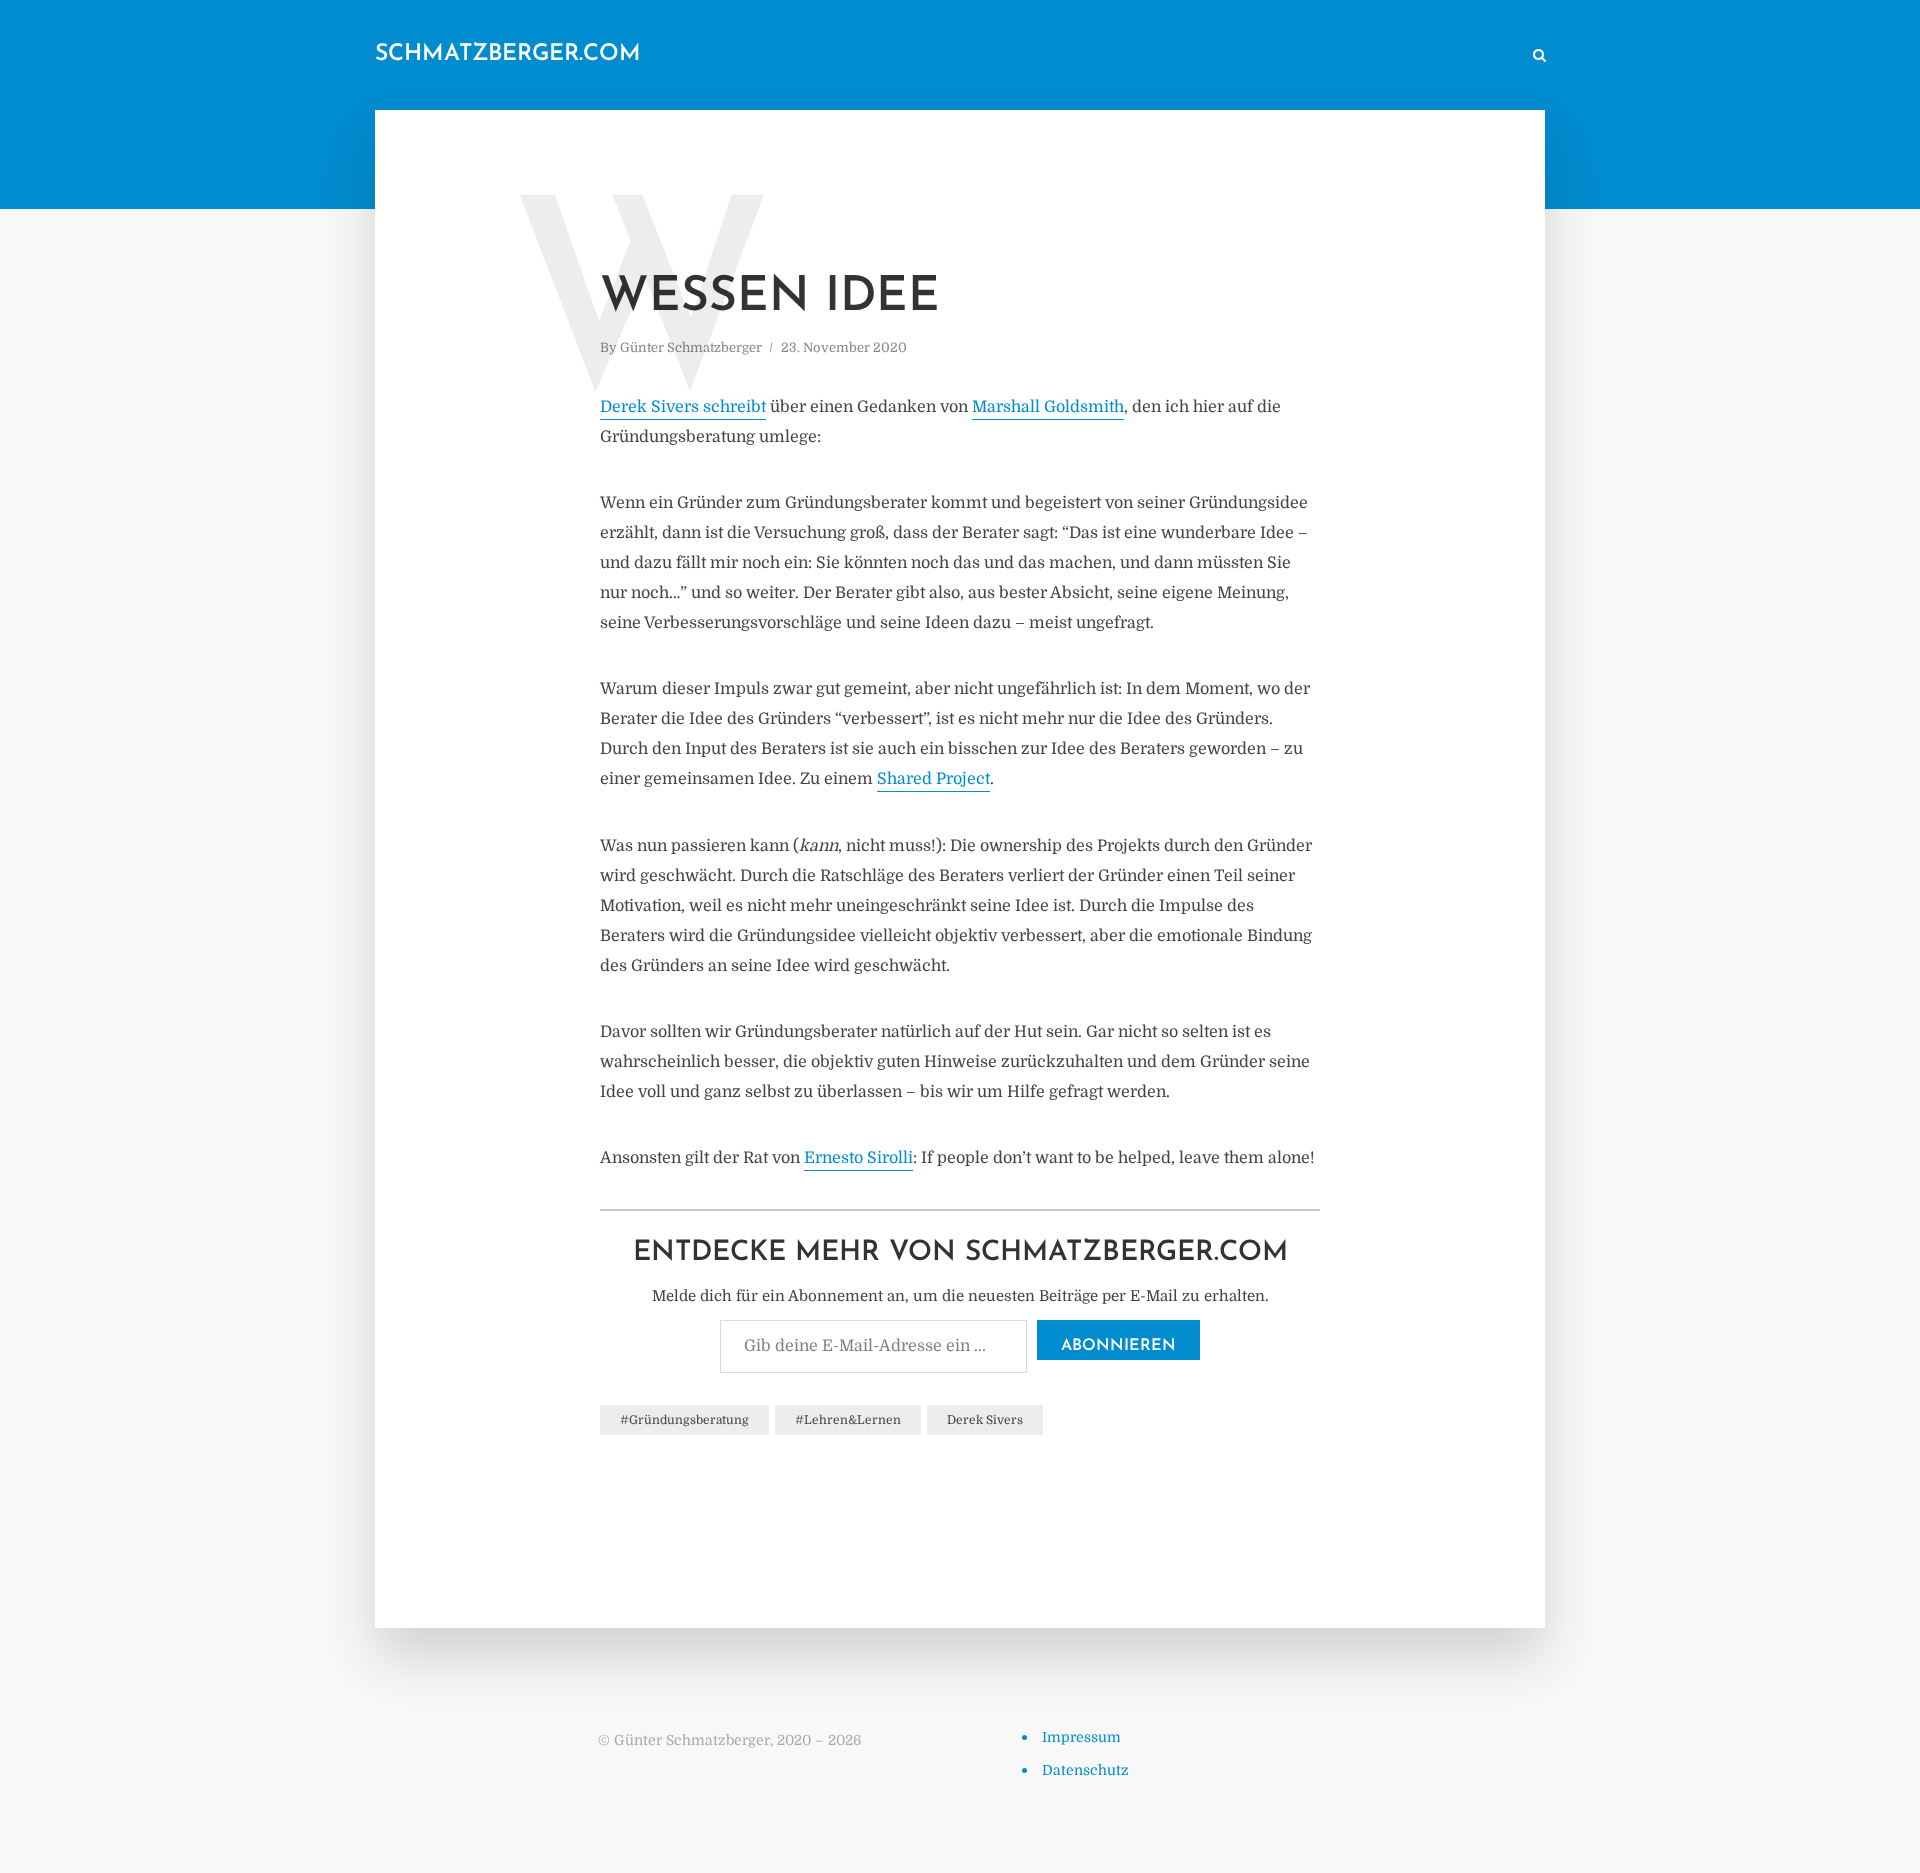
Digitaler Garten (1232, 56)
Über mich (1344, 56)
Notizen (1126, 56)
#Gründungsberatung (684, 1420)
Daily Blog (1039, 56)
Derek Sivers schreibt (683, 407)
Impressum (1081, 1737)
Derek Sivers (985, 1420)
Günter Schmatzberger (691, 347)
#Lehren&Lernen (848, 1420)
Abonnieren (1118, 1346)
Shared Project (933, 779)
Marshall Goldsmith (1048, 407)
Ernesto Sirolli (858, 1158)
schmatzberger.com (508, 54)
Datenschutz (1085, 1770)
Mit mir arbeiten (1454, 56)
